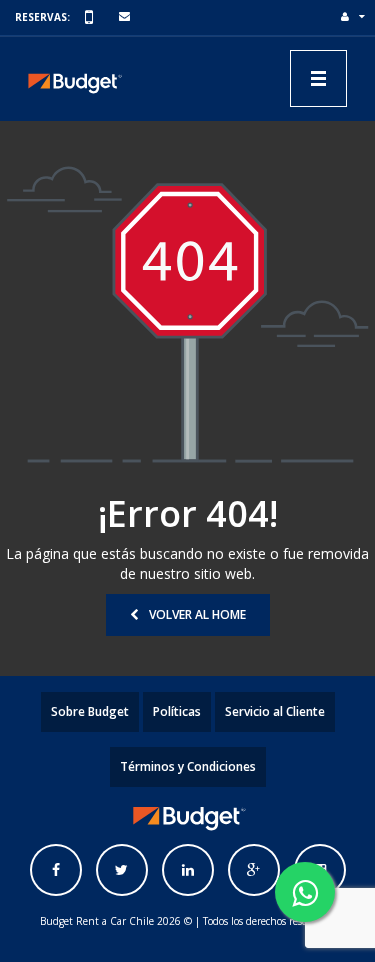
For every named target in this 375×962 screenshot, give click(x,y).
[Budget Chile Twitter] (122, 870)
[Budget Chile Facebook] (56, 870)
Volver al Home (197, 614)
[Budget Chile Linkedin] (188, 870)
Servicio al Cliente (275, 711)
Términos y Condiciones (188, 766)
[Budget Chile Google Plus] (254, 870)
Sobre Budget (90, 711)
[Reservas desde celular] (92, 17)
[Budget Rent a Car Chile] (74, 78)
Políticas (177, 711)
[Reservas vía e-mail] (126, 17)
